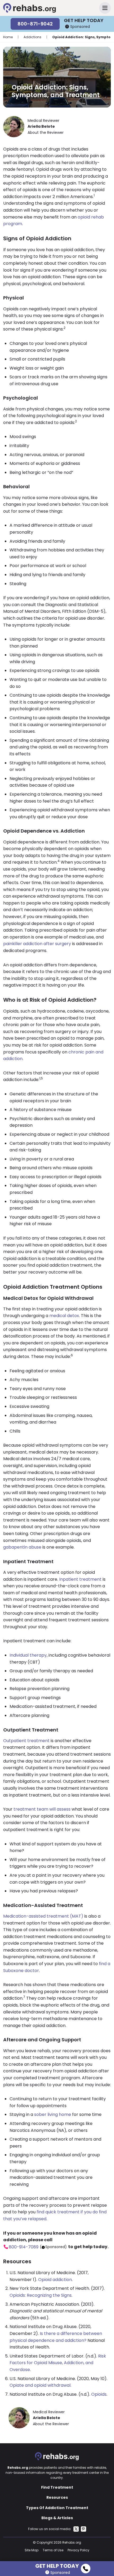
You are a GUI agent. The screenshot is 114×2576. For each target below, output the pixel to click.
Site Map (32, 2550)
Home (8, 37)
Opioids (99, 2394)
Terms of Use (53, 2550)
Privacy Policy (78, 2550)
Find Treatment (57, 2487)
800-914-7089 (24, 2247)
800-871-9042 (35, 24)
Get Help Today (57, 2565)
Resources (57, 2497)
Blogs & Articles (57, 2518)
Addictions (32, 37)
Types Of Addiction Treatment (57, 2508)
